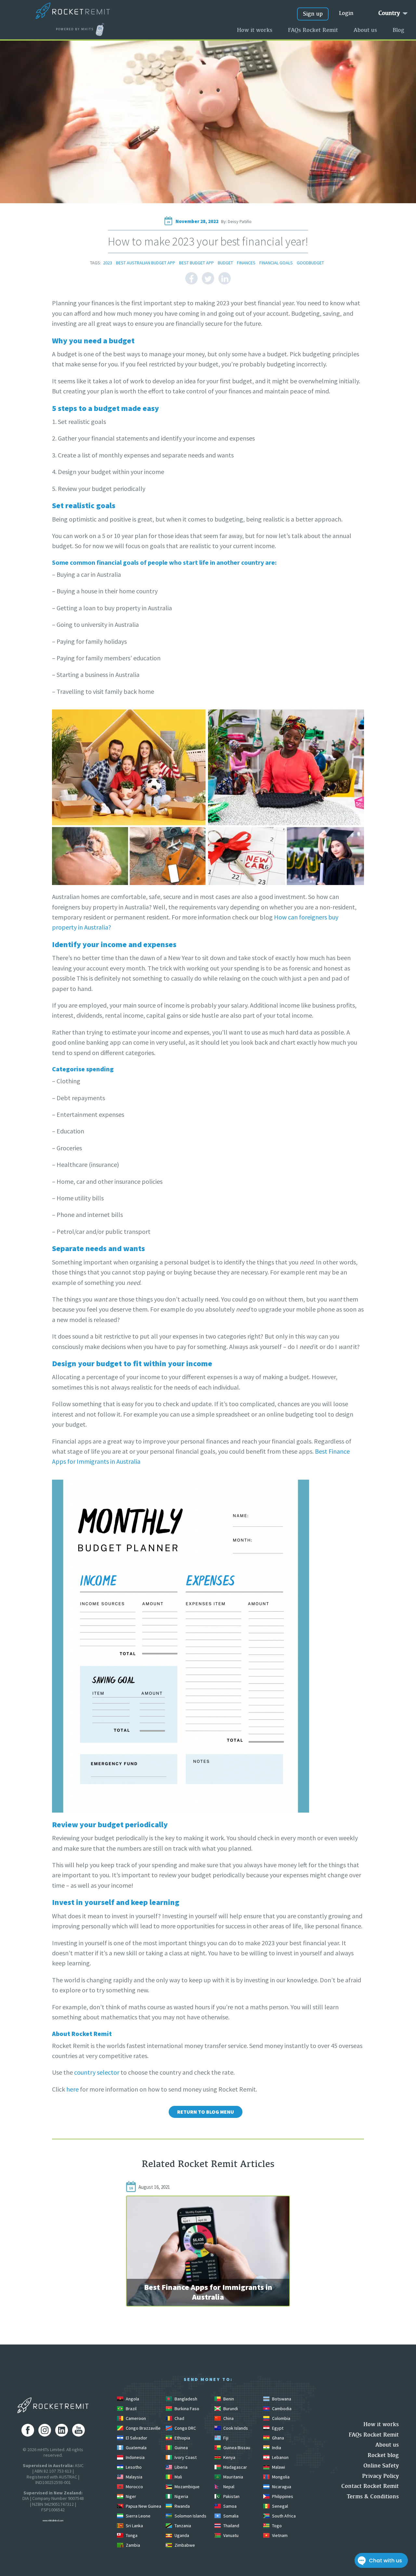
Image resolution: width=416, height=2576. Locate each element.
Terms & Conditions (373, 2496)
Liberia (181, 2467)
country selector (97, 2072)
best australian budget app (146, 263)
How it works (255, 30)
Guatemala (136, 2448)
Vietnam (279, 2535)
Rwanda (182, 2506)
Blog (398, 30)
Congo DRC (185, 2428)
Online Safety (381, 2465)
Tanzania (182, 2526)
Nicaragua (281, 2487)
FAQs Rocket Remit (313, 30)
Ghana (278, 2438)
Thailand (231, 2526)
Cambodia (281, 2409)
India (276, 2448)
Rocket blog (383, 2455)
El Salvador (136, 2438)
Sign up (313, 13)
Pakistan (231, 2496)
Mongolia (280, 2477)
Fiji (225, 2438)
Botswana (281, 2399)
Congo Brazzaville (143, 2428)
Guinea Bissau (236, 2448)
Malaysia (134, 2477)
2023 (108, 263)
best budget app (196, 263)
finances (246, 263)
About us (365, 30)
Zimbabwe (184, 2545)
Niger (130, 2496)
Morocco (134, 2487)
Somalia (230, 2516)
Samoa (229, 2506)
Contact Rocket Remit (370, 2486)
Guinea (181, 2448)
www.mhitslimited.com (53, 2521)
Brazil (131, 2409)
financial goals (276, 263)
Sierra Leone (138, 2516)
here (72, 2089)
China (228, 2418)
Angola (132, 2399)
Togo (276, 2526)
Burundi (230, 2409)
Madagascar (235, 2467)
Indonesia (135, 2457)
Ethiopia (182, 2438)
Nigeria (181, 2496)
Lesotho (133, 2467)
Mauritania (233, 2477)
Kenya (229, 2457)
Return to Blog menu (206, 2112)
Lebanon (280, 2457)
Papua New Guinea (143, 2506)
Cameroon (135, 2418)
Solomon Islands (190, 2516)
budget (225, 263)
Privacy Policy (380, 2476)
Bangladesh (185, 2399)
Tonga (131, 2535)
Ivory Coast (185, 2457)
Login (346, 13)
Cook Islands (235, 2428)
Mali (178, 2477)
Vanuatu (230, 2535)
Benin (228, 2399)
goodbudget (310, 263)
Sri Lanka (134, 2526)
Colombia (281, 2418)
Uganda (181, 2535)
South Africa (283, 2516)
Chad (179, 2418)
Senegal (279, 2506)
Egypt (277, 2428)
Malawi (278, 2467)
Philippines (282, 2496)
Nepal (228, 2487)
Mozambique (187, 2487)
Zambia (132, 2545)
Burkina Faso (186, 2409)
